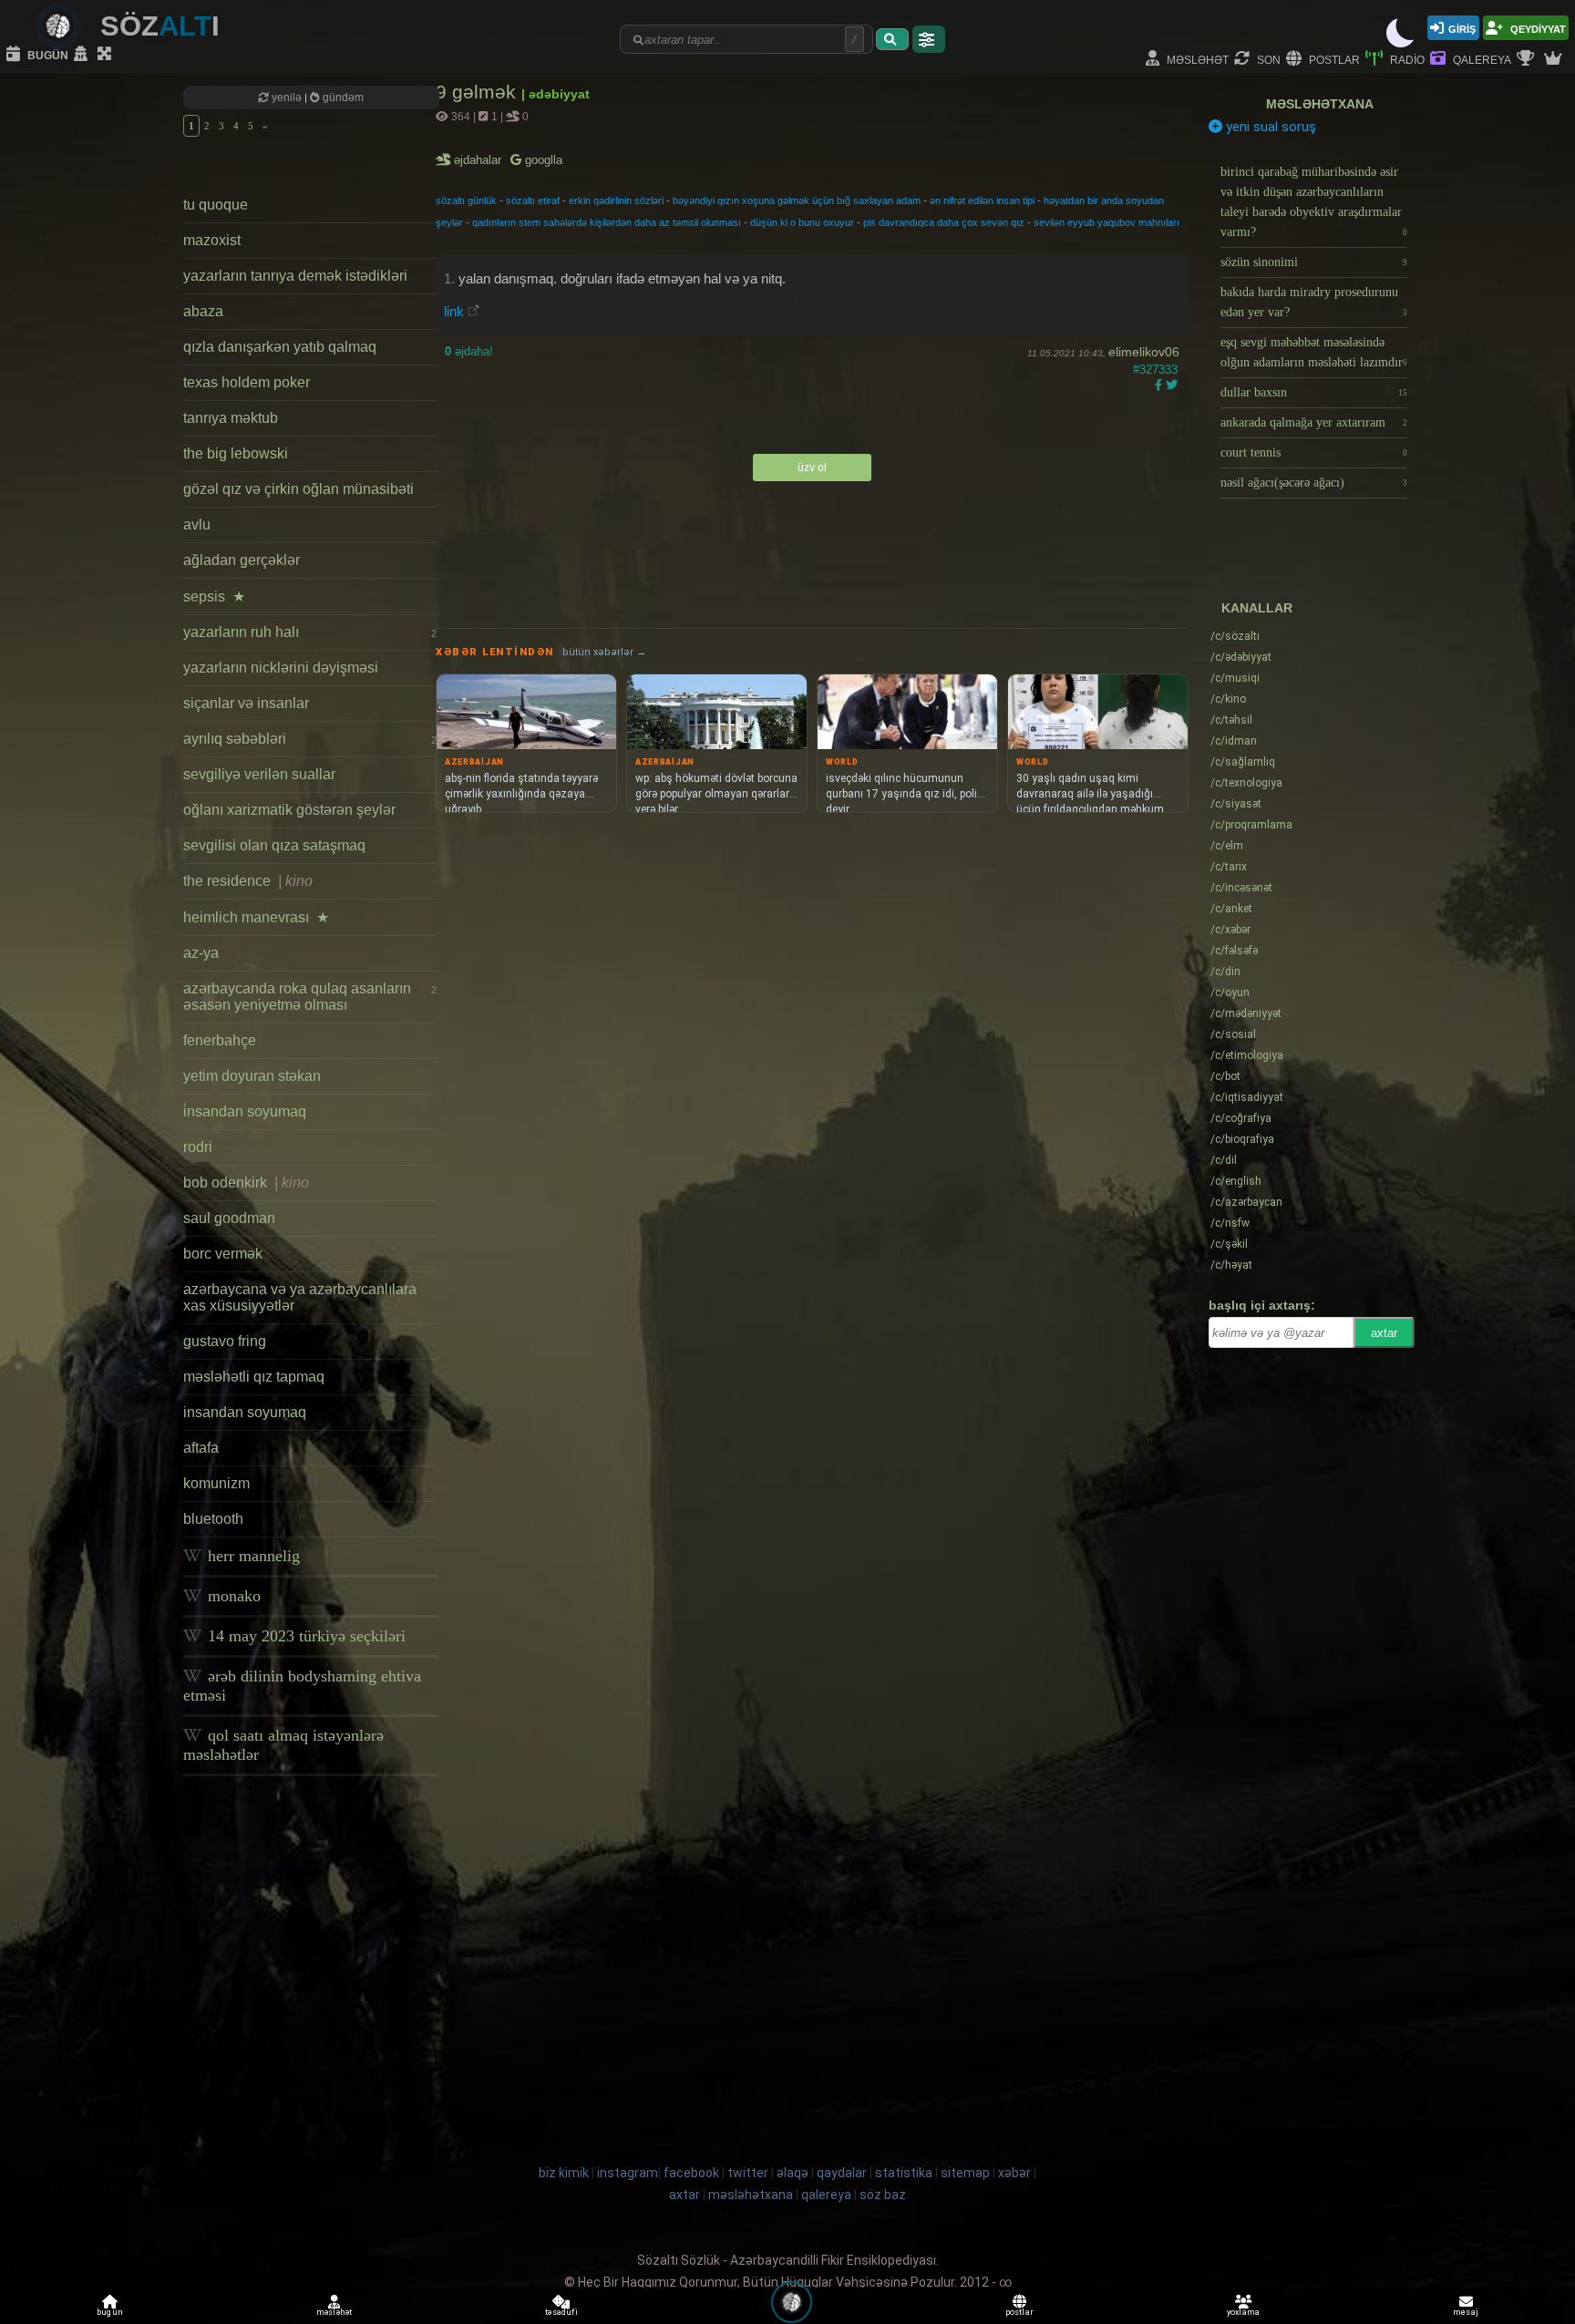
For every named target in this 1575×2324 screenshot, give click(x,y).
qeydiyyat (1537, 28)
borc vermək (223, 1254)
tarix (1229, 867)
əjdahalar (479, 160)
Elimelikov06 (1144, 352)
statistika (904, 2173)
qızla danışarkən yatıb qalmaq (280, 347)
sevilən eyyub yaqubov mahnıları (1107, 222)
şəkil (1229, 1244)
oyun (1230, 992)
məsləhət (1196, 59)
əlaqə (793, 2173)
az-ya (201, 953)
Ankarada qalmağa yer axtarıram (1314, 422)
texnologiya (1246, 783)
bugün (46, 54)
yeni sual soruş (1269, 127)
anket (1231, 909)
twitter (748, 2173)
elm (1227, 846)
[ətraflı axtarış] (929, 39)
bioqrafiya (1242, 1139)
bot (1225, 1076)
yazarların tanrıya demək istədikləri (295, 276)
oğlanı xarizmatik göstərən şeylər (289, 810)
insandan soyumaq (245, 1412)
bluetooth (213, 1519)
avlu (197, 524)
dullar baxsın (1314, 392)
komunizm (216, 1483)
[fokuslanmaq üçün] (107, 55)
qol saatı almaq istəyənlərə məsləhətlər (283, 1745)
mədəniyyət (1246, 1013)
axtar (1384, 1333)
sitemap (965, 2173)
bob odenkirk (246, 1183)
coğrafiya (1241, 1118)
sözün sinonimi (1314, 262)
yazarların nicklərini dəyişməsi (281, 668)
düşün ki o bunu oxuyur (802, 222)
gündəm (342, 98)
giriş (1462, 28)
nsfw (1230, 1223)
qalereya (1481, 59)
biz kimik (565, 2173)
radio (1406, 59)
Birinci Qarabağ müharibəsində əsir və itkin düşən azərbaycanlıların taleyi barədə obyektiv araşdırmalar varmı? (1314, 202)
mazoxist (212, 240)
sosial (1233, 1034)
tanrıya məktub (231, 418)
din (1225, 972)
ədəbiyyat (1241, 657)
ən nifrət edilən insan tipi (982, 201)
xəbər (1230, 930)
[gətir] (892, 39)
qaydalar (842, 2173)
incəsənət (1241, 888)
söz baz (883, 2195)
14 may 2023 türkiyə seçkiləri (304, 1636)
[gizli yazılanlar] (83, 55)
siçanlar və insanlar (246, 703)
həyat (1231, 1265)
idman (1234, 741)
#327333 (1155, 370)
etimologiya (1247, 1055)
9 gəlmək (479, 92)
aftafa (201, 1448)
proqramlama (1251, 825)
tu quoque (216, 205)
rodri (198, 1147)
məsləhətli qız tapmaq (254, 1377)
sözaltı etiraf (533, 201)
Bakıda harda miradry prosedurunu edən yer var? (1314, 302)
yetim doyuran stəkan (252, 1076)
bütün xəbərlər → (604, 652)
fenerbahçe (220, 1040)
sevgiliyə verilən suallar (259, 774)
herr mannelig (252, 1556)
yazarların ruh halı (310, 632)
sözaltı (1235, 636)
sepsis (214, 596)
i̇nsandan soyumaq (245, 1111)
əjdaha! (469, 351)
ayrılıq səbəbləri (310, 739)
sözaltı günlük (466, 201)
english (1236, 1181)
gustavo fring (225, 1341)
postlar (1333, 59)
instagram (628, 2173)
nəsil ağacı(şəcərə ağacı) (1314, 483)
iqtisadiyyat (1247, 1097)
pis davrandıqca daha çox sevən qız (944, 222)
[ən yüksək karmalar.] (1555, 59)
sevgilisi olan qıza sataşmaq (274, 845)
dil (1224, 1160)
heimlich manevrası (256, 917)
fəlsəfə (1234, 951)
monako (232, 1596)
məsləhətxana (1320, 104)
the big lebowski (236, 453)
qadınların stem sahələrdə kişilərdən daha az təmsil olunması (607, 222)
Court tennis (1314, 452)
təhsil (1231, 720)
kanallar (1257, 608)
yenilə (287, 98)
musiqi (1235, 678)
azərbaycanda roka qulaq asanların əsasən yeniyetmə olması (310, 997)
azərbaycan (1246, 1202)
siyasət (1236, 804)
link (454, 311)
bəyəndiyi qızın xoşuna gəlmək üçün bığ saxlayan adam (797, 201)
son (1267, 59)
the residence (248, 881)
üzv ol (812, 468)
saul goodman (229, 1218)
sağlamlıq (1243, 762)
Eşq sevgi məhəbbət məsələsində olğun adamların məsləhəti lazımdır (1314, 352)
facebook (691, 2173)
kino (1228, 699)
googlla (542, 160)
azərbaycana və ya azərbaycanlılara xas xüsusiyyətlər (300, 1297)
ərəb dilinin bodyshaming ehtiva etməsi (302, 1686)
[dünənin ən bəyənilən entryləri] (1528, 59)
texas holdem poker (247, 382)
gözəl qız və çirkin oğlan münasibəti (299, 489)
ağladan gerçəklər (242, 560)
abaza (203, 311)
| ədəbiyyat (556, 94)
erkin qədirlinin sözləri (616, 201)
